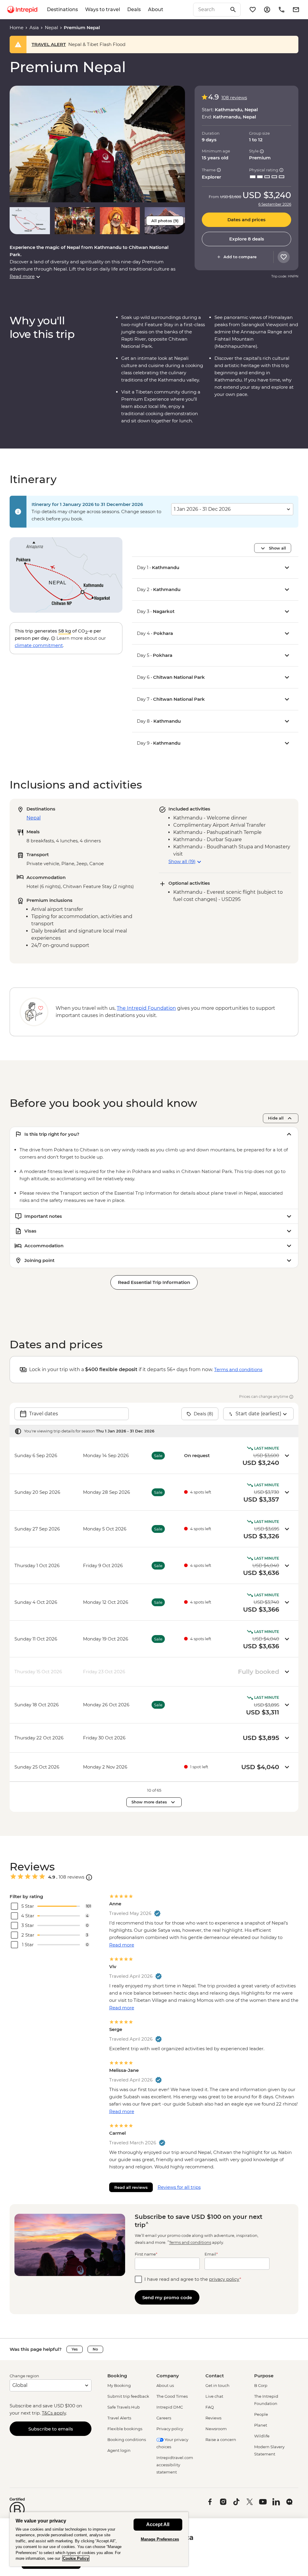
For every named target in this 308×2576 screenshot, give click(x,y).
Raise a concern (221, 2440)
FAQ (210, 2407)
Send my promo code (167, 2297)
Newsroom (216, 2429)
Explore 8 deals (247, 239)
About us (165, 2385)
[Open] (89, 1877)
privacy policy (224, 2279)
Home (17, 28)
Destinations (62, 9)
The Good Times (172, 2396)
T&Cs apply (54, 2413)
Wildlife (262, 2436)
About (156, 9)
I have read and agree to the (193, 2279)
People (261, 2414)
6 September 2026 (275, 204)
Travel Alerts (119, 2418)
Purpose (264, 2376)
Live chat (214, 2396)
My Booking (119, 2385)
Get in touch (217, 2385)
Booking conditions (127, 2440)
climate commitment (39, 645)
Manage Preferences (160, 2539)
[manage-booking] (267, 10)
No (95, 2349)
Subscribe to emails (51, 2429)
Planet (261, 2425)
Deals (134, 9)
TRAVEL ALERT (49, 44)
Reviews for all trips (179, 2187)
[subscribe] (296, 10)
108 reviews (234, 98)
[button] (97, 144)
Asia (34, 28)
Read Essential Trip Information (154, 1282)
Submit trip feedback (128, 2396)
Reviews (213, 2418)
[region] (99, 2539)
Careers (164, 2418)
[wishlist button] (284, 257)
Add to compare (240, 257)
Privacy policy (170, 2429)
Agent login (119, 2450)
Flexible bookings (125, 2429)
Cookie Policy (76, 2558)
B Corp (261, 2385)
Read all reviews (131, 2187)
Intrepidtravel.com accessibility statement (175, 2465)
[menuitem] (22, 10)
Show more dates (149, 1802)
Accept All (158, 2524)
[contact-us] (282, 10)
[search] (210, 10)
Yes (75, 2349)
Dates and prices (246, 220)
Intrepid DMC (170, 2407)
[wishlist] (253, 10)
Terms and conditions (238, 1369)
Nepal (51, 28)
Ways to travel (103, 9)
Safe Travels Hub (124, 2407)
